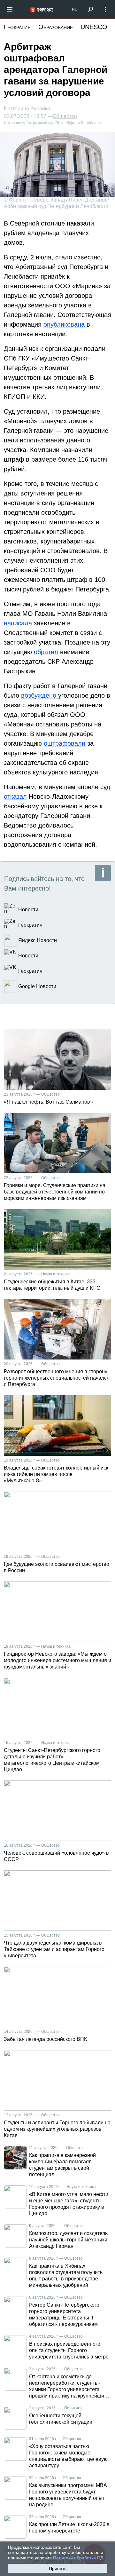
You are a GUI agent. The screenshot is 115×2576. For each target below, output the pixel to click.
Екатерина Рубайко (27, 109)
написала (18, 623)
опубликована (65, 324)
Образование (56, 27)
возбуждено (40, 695)
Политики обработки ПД (78, 2558)
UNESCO (94, 27)
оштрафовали (65, 743)
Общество (65, 116)
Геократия (17, 27)
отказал (15, 797)
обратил (46, 652)
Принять (58, 2568)
